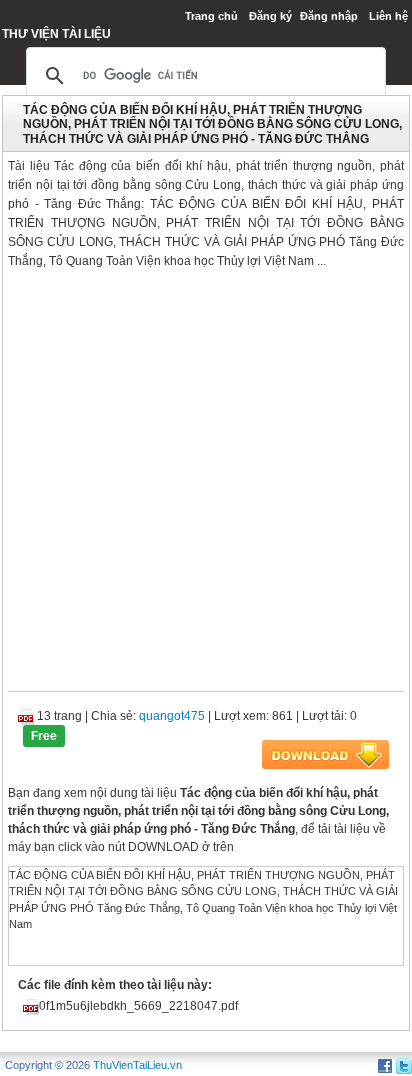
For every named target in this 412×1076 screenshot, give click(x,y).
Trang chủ (211, 16)
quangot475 (172, 716)
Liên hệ (388, 16)
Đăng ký (270, 16)
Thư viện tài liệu (56, 34)
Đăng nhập (329, 16)
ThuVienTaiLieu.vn (137, 1065)
